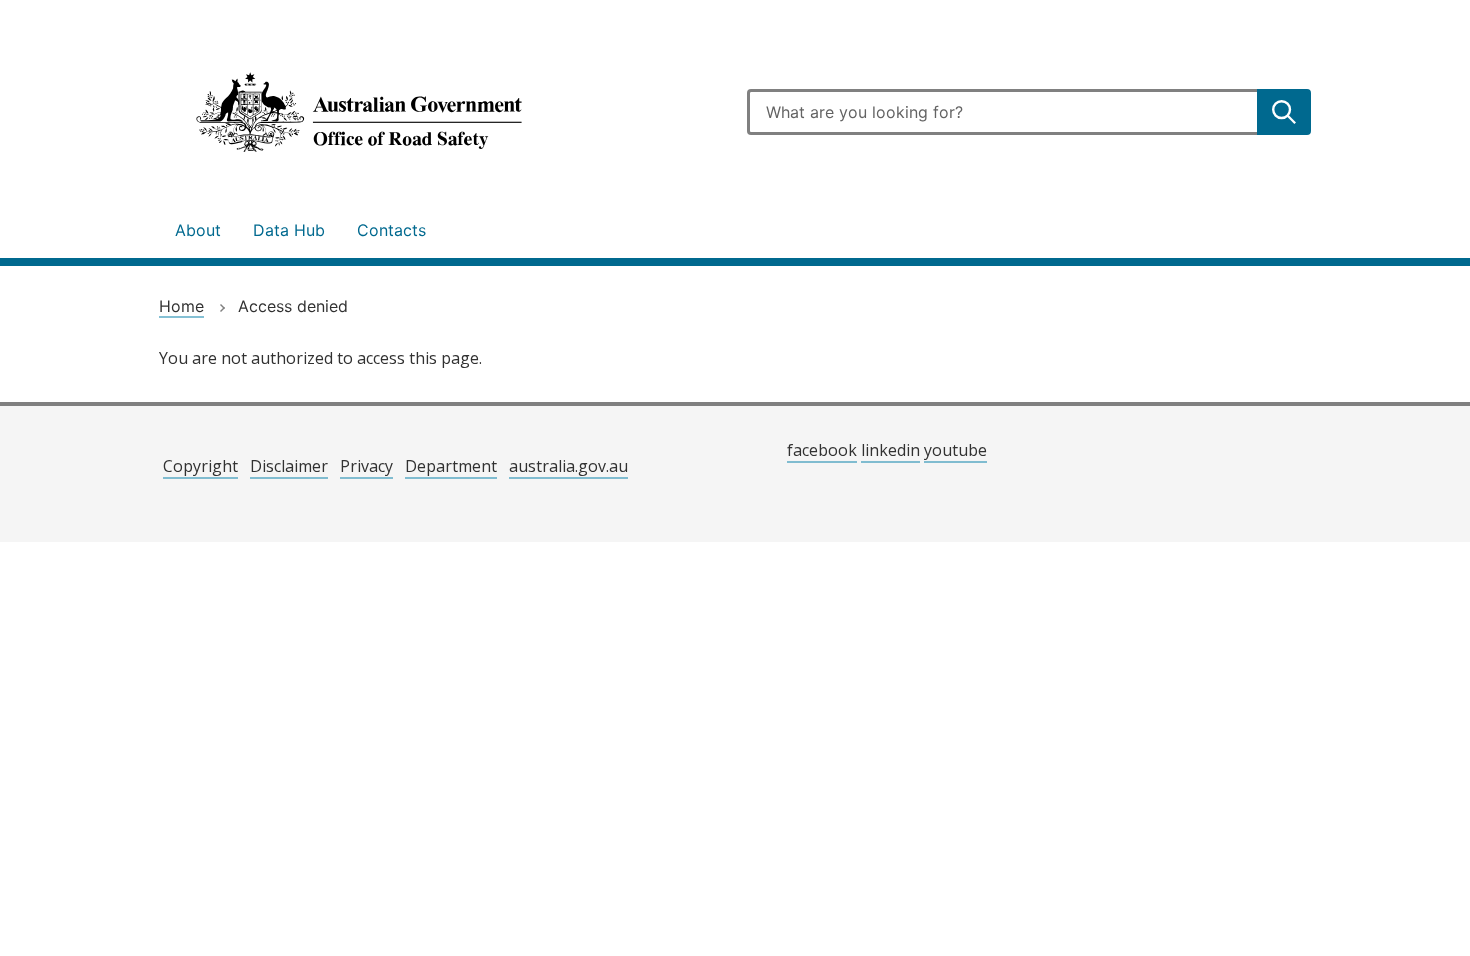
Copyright (200, 466)
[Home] (441, 112)
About (198, 230)
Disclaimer (289, 466)
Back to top (1383, 927)
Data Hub (289, 230)
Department (451, 466)
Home (181, 306)
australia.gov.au (568, 466)
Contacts (391, 230)
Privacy (366, 466)
